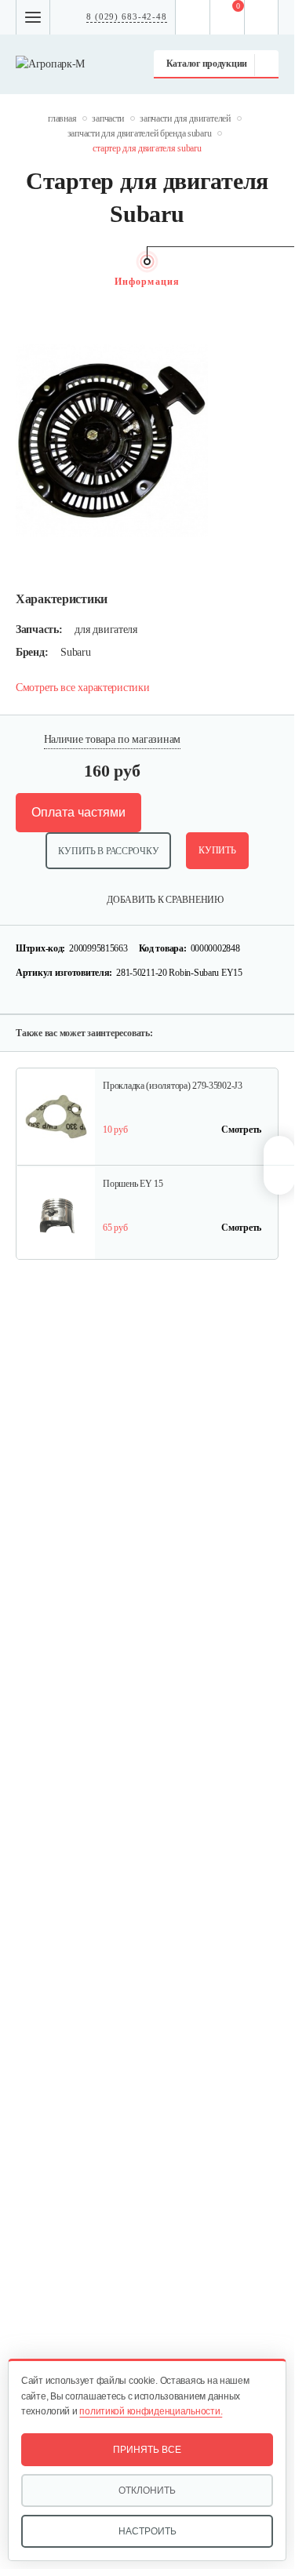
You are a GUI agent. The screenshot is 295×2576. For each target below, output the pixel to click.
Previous (24, 282)
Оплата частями (78, 812)
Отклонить (147, 2490)
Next (271, 282)
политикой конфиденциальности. (151, 2411)
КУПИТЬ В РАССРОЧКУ (108, 851)
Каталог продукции (207, 64)
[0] (228, 17)
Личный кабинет (262, 17)
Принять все (147, 2450)
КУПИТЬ (217, 850)
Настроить (147, 2531)
